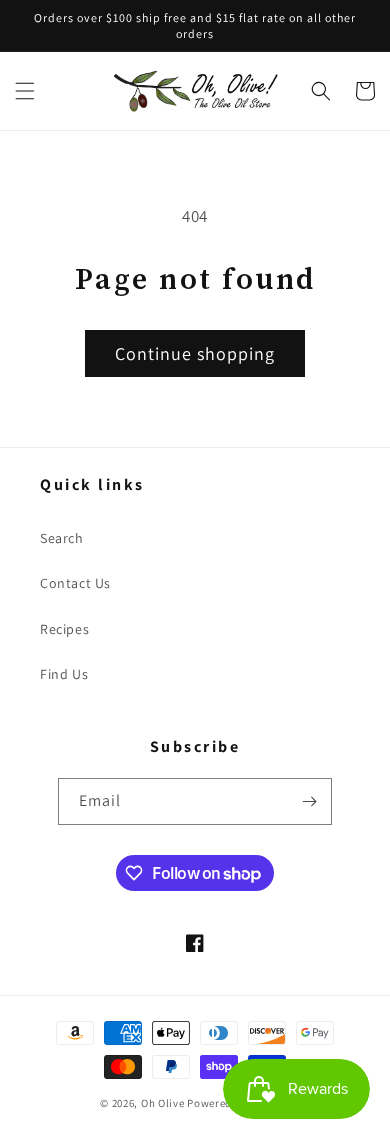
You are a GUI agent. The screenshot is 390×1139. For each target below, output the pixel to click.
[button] (25, 91)
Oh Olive (163, 1103)
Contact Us (75, 583)
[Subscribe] (309, 801)
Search (62, 538)
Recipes (64, 629)
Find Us (64, 674)
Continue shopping (195, 353)
